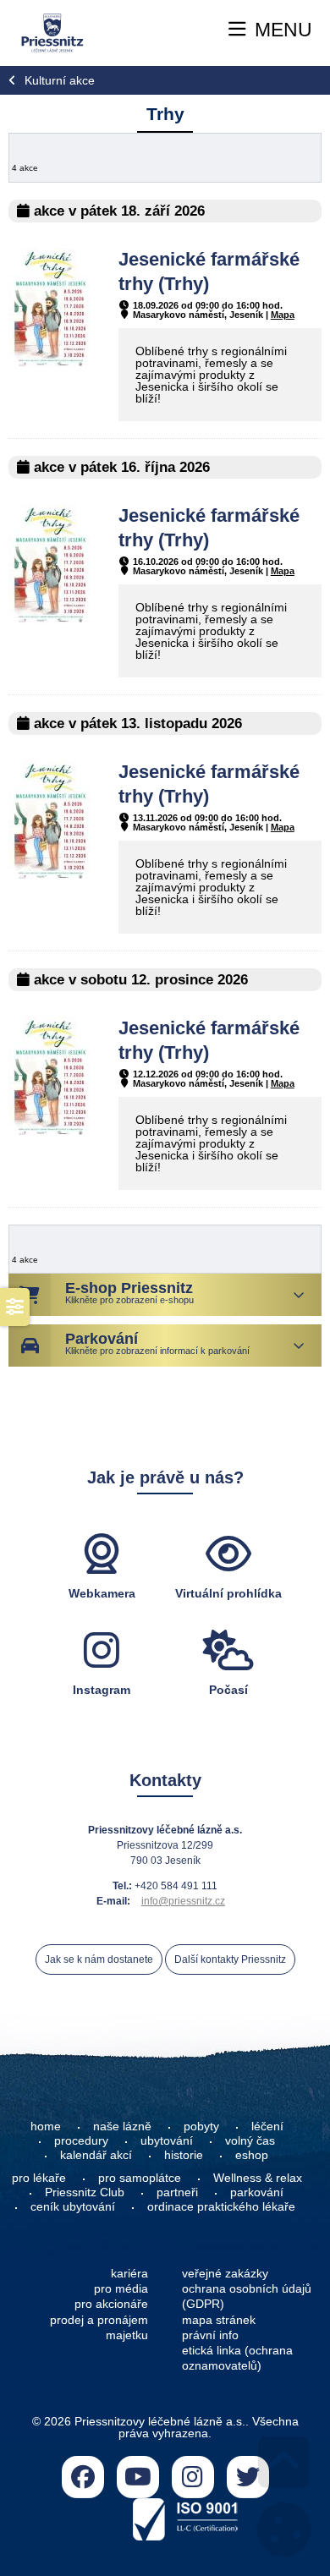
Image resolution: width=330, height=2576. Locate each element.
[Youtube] (138, 2477)
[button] (270, 30)
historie (184, 2155)
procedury (81, 2140)
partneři (177, 2192)
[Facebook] (83, 2477)
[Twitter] (248, 2477)
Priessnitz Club (85, 2192)
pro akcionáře (111, 2304)
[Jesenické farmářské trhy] (51, 363)
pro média (121, 2288)
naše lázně (122, 2126)
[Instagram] (193, 2477)
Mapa (283, 315)
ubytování (167, 2140)
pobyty (201, 2126)
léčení (267, 2126)
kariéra (129, 2273)
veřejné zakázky (225, 2273)
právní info (210, 2335)
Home (52, 33)
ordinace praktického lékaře (223, 2206)
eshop (252, 2155)
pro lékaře (39, 2178)
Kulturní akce (60, 80)
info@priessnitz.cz (183, 1901)
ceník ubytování (73, 2206)
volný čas (250, 2140)
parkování (257, 2192)
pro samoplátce (140, 2178)
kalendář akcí (96, 2155)
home (46, 2126)
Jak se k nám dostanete (99, 1959)
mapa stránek (219, 2320)
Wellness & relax (258, 2178)
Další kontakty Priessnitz (230, 1959)
